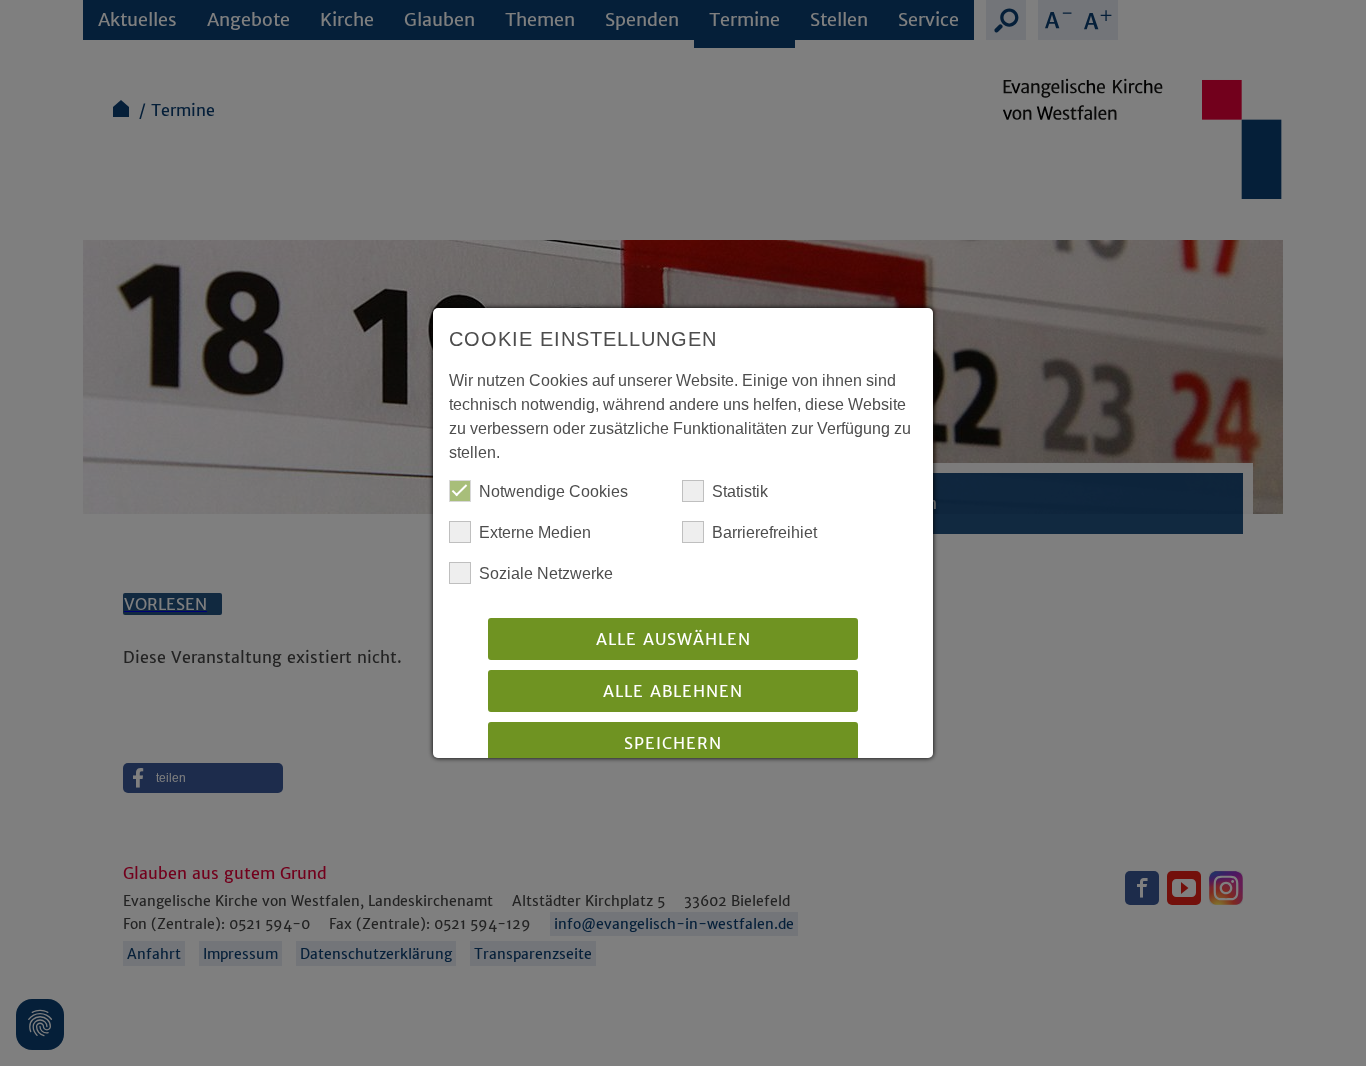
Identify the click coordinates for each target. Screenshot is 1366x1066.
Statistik (740, 491)
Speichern (673, 743)
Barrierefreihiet (764, 532)
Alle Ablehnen (673, 691)
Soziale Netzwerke (546, 573)
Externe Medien (535, 532)
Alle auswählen (673, 639)
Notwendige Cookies (553, 491)
